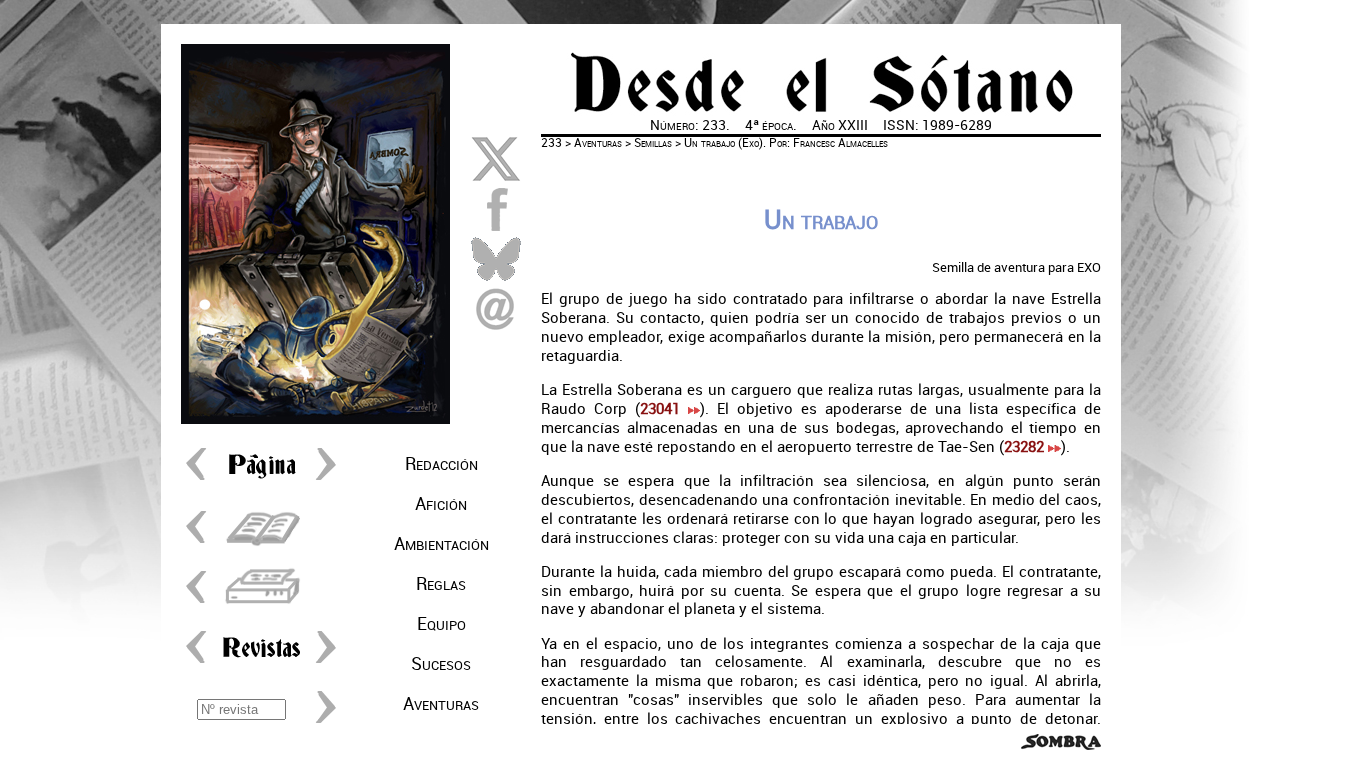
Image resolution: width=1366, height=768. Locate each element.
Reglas (441, 584)
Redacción (441, 464)
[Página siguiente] (321, 479)
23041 (664, 409)
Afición (441, 504)
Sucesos (441, 664)
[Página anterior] (201, 479)
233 (551, 143)
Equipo (441, 624)
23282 (1026, 447)
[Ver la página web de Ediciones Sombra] (1061, 745)
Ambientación (441, 544)
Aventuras (441, 704)
